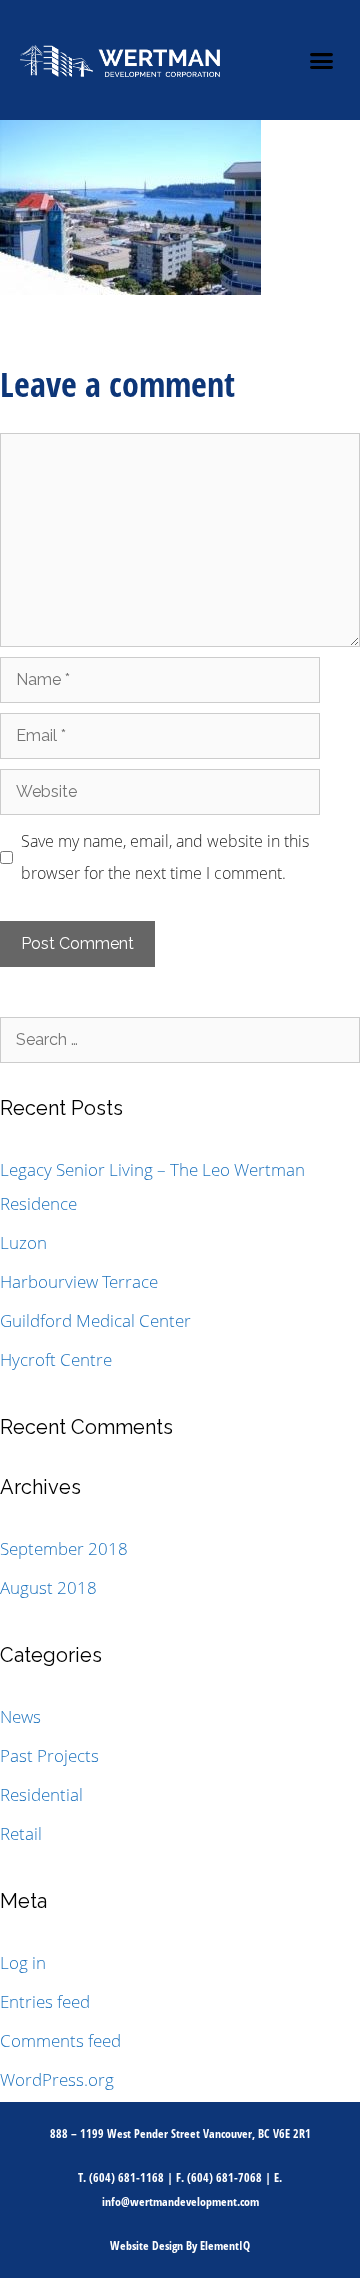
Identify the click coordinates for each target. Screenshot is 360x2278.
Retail (21, 1833)
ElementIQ (225, 2245)
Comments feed (60, 2040)
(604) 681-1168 (126, 2177)
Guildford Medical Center (95, 1320)
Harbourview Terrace (79, 1281)
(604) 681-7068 (224, 2177)
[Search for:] (180, 1038)
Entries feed (45, 2001)
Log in (23, 1962)
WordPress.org (57, 2079)
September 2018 (64, 1548)
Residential (41, 1794)
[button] (322, 60)
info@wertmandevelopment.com (180, 2201)
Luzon (23, 1242)
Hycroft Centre (56, 1359)
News (20, 1716)
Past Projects (49, 1755)
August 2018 (48, 1587)
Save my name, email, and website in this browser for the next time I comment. (165, 857)
